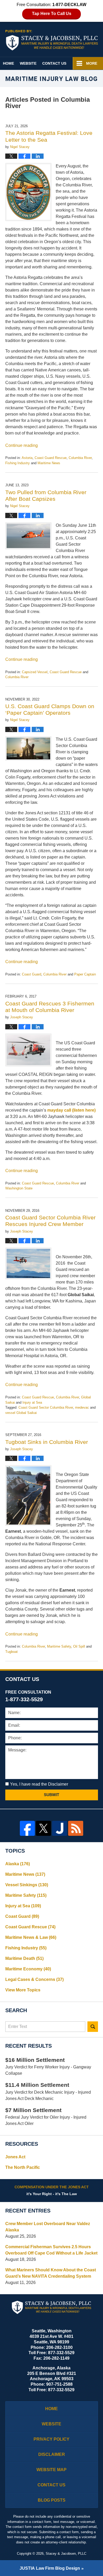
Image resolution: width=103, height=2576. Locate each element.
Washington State (19, 1188)
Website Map (51, 2470)
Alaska (18, 1864)
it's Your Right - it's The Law (52, 2190)
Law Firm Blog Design (50, 2568)
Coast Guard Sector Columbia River (46, 1407)
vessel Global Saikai (21, 1413)
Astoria (27, 458)
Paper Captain (85, 974)
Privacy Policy (51, 2439)
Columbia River (80, 458)
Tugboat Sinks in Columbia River (47, 1442)
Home (8, 63)
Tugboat (11, 1652)
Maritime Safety (59, 1646)
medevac (82, 1407)
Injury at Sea (32, 1402)
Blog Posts (52, 2500)
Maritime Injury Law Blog (52, 40)
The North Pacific (23, 2167)
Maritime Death (24, 1958)
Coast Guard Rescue (51, 458)
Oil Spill (79, 1646)
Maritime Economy (28, 1969)
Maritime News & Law (31, 1937)
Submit (51, 1795)
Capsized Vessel (35, 672)
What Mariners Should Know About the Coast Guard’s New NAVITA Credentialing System (51, 2273)
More (92, 63)
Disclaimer (52, 2454)
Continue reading (22, 445)
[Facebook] (27, 1828)
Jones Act (15, 2157)
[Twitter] (43, 1828)
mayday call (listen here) (71, 1110)
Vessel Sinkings (27, 1885)
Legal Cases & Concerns (34, 1979)
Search (93, 2027)
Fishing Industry (18, 463)
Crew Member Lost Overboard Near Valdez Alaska (48, 2227)
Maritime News (49, 463)
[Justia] (60, 1828)
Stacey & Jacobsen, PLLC (66, 2554)
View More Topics (23, 1990)
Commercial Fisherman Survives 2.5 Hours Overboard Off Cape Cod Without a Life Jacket (51, 2250)
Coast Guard (32, 974)
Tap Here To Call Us (52, 14)
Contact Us (54, 63)
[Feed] (76, 1828)
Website (28, 63)
